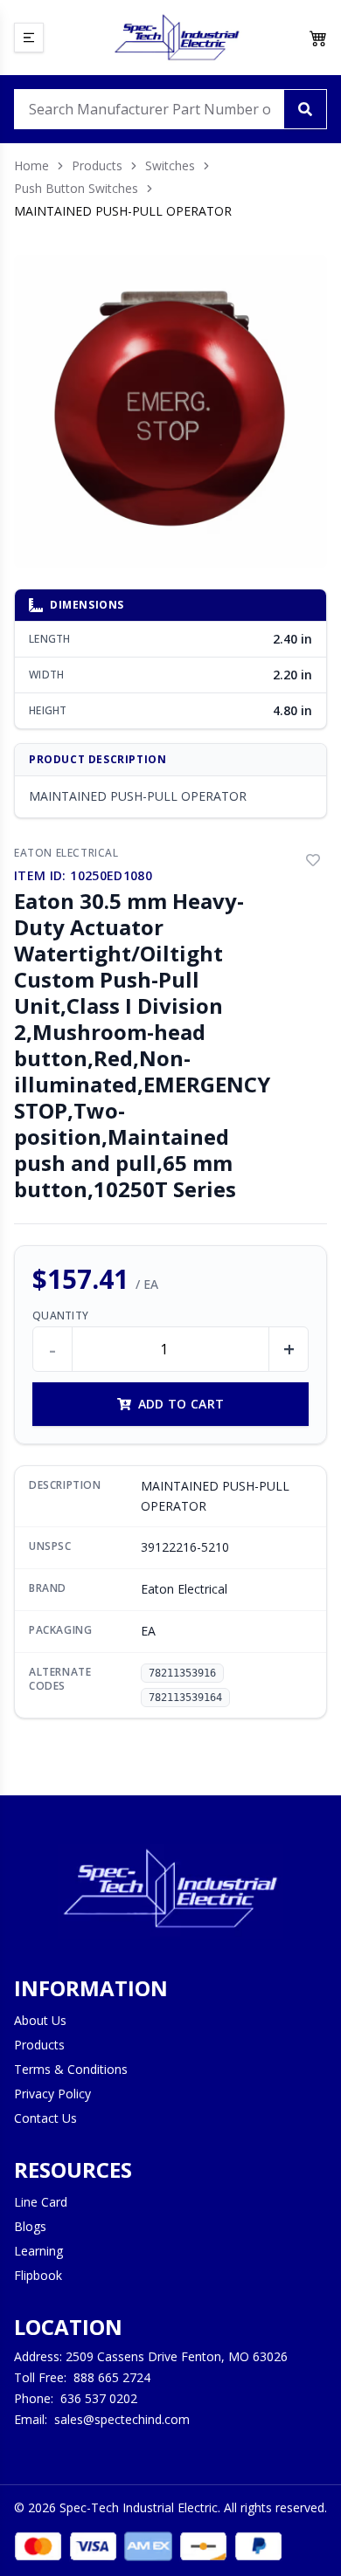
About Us (40, 2020)
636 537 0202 (99, 2398)
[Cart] (318, 38)
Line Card (41, 2202)
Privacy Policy (52, 2094)
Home (31, 165)
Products (97, 165)
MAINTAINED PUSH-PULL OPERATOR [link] (123, 211)
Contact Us (45, 2118)
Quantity (60, 1316)
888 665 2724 (112, 2377)
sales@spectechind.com (122, 2419)
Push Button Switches (76, 188)
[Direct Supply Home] (177, 38)
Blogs (30, 2226)
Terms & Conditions (71, 2069)
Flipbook (38, 2275)
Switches (170, 165)
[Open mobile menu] (29, 38)
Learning (38, 2251)
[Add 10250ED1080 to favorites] (313, 860)
